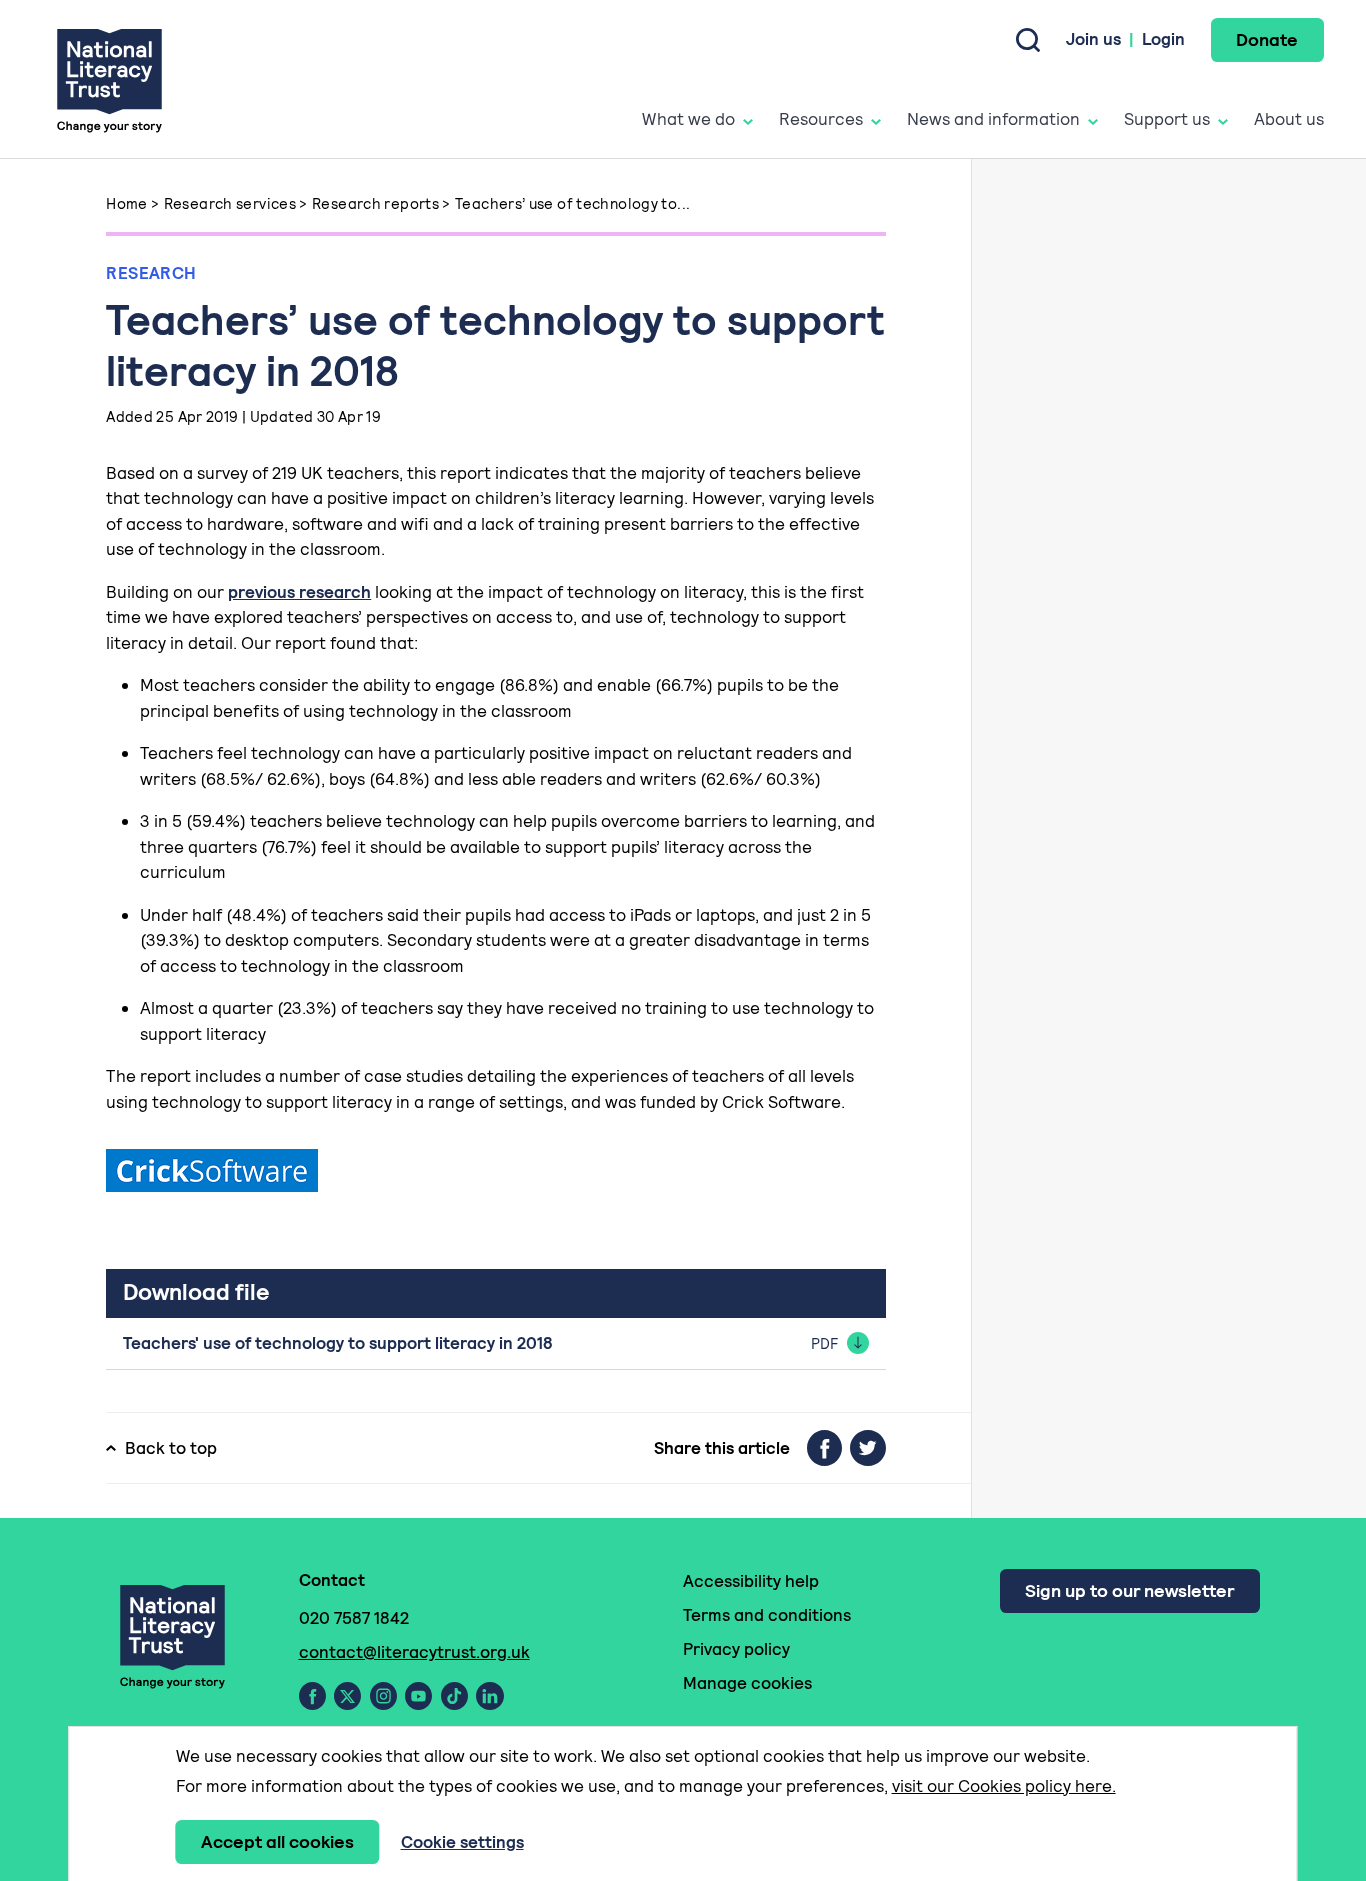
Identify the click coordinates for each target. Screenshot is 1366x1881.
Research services (230, 203)
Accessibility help (751, 1581)
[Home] (109, 79)
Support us (1167, 119)
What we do (688, 119)
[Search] (1028, 40)
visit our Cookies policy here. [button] (1004, 1786)
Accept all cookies (277, 1841)
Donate (1267, 39)
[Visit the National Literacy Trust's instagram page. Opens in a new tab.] (383, 1696)
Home (127, 203)
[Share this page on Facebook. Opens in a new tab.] (824, 1448)
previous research (299, 592)
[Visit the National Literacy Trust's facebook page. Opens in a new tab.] (312, 1696)
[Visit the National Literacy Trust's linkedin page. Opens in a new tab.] (490, 1696)
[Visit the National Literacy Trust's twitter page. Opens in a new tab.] (347, 1696)
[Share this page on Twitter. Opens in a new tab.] (868, 1448)
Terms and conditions (767, 1615)
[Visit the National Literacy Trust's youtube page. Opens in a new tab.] (418, 1696)
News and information (993, 119)
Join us (1093, 39)
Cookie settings (462, 1842)
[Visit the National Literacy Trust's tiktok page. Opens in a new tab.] (454, 1696)
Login (1163, 39)
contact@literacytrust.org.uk (414, 1652)
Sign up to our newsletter (1129, 1590)
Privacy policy (736, 1649)
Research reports (375, 203)
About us (1289, 119)
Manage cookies (747, 1683)
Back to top (171, 1448)
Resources (821, 119)
